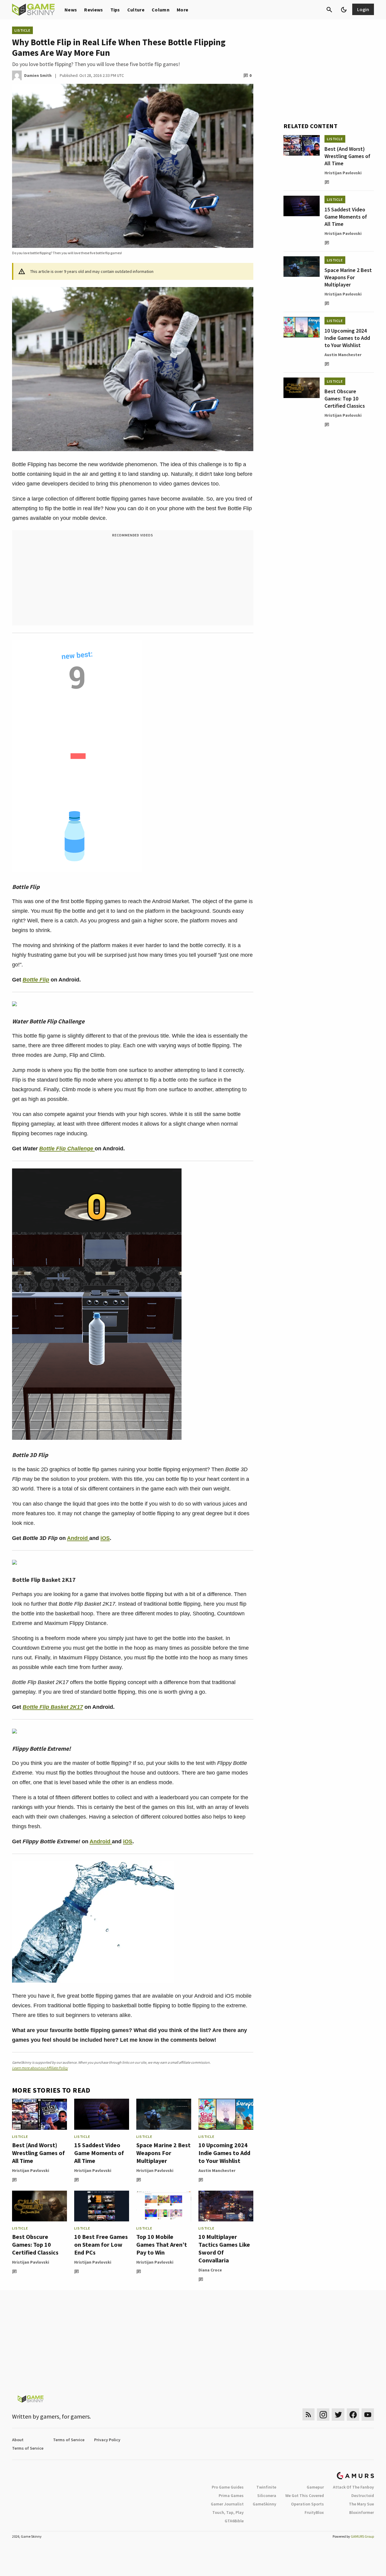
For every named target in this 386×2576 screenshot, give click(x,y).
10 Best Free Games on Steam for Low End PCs (101, 2244)
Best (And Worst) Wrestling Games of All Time (38, 2153)
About (18, 2440)
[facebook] (353, 2415)
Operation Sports (307, 2504)
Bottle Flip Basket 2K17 (53, 1707)
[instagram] (323, 2415)
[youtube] (368, 2415)
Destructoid (363, 2495)
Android (78, 1538)
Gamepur (315, 2487)
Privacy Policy (107, 2440)
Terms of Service (69, 2440)
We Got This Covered (305, 2495)
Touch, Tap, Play (228, 2512)
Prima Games (231, 2495)
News (71, 10)
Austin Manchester (217, 2170)
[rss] (308, 2415)
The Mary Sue (361, 2504)
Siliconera (267, 2495)
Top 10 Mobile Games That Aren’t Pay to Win (162, 2244)
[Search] (329, 10)
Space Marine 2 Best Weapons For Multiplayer (163, 2153)
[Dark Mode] (344, 10)
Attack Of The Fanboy (353, 2487)
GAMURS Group (362, 2536)
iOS (105, 1538)
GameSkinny (264, 2504)
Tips (115, 10)
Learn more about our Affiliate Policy (40, 2068)
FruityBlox (314, 2512)
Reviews (93, 10)
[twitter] (338, 2415)
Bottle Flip (36, 980)
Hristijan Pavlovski (31, 2170)
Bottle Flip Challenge (67, 1149)
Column (161, 10)
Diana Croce (210, 2270)
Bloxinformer (362, 2512)
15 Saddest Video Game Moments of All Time (99, 2153)
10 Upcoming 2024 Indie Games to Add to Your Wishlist (224, 2153)
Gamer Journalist (227, 2504)
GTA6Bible (234, 2521)
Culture (136, 10)
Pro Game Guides (228, 2487)
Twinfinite (266, 2487)
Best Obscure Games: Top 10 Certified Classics (35, 2244)
